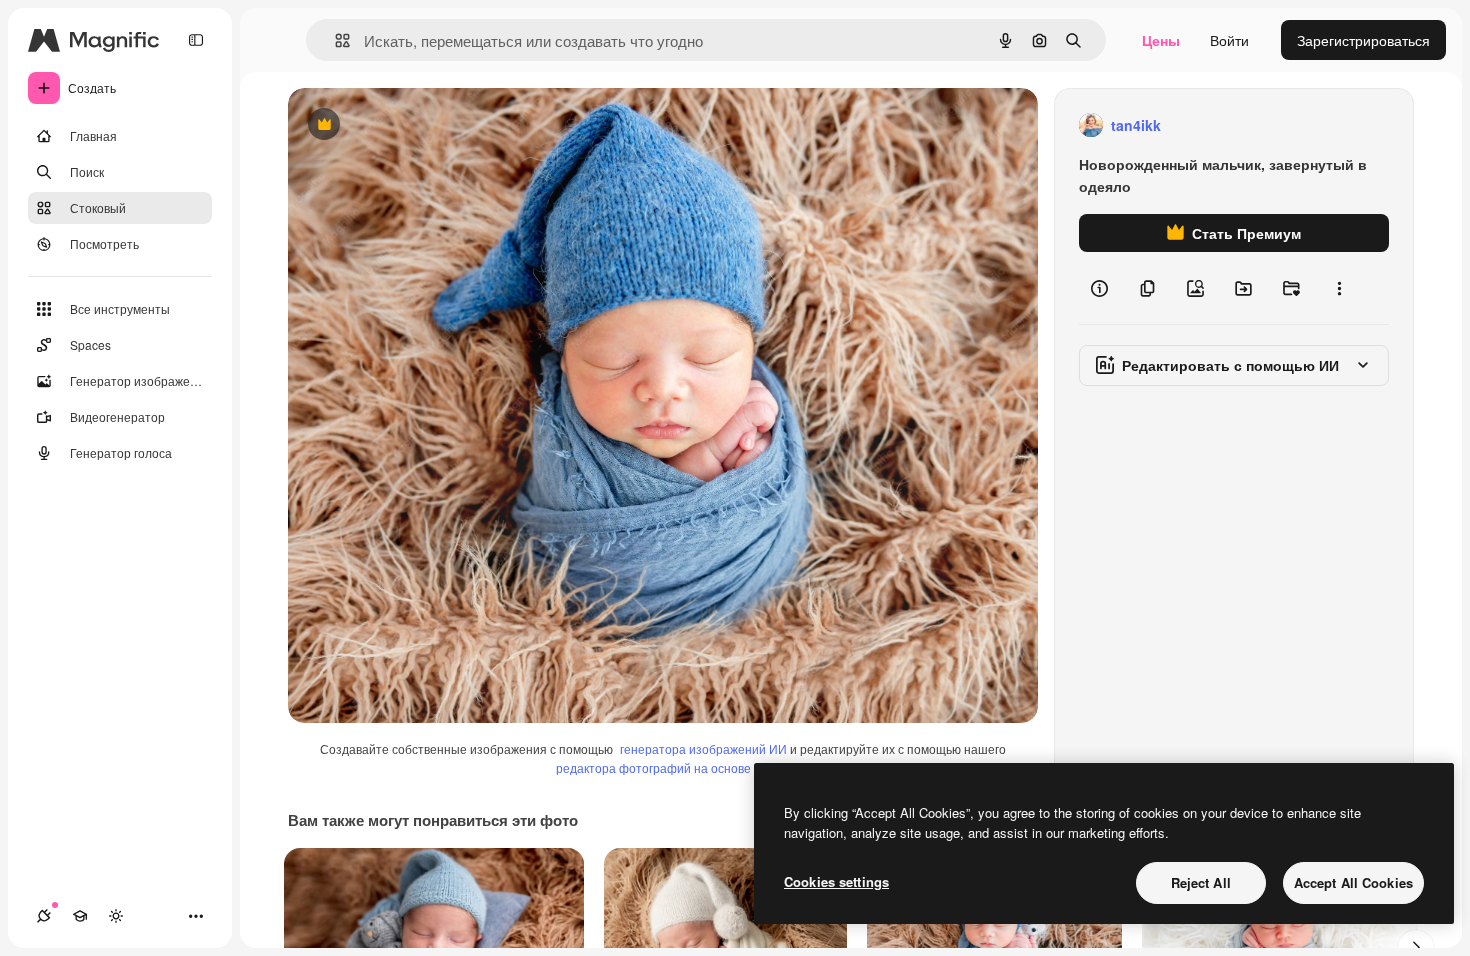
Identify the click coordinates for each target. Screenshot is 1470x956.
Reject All (1201, 882)
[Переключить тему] (116, 916)
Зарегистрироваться (1363, 40)
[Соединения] (44, 916)
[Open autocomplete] (334, 40)
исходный (422, 125)
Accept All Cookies (1353, 882)
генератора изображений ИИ (703, 748)
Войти (1229, 40)
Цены (1161, 40)
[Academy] (80, 916)
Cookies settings (836, 881)
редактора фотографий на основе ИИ (664, 767)
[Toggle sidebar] (196, 40)
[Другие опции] (1339, 288)
